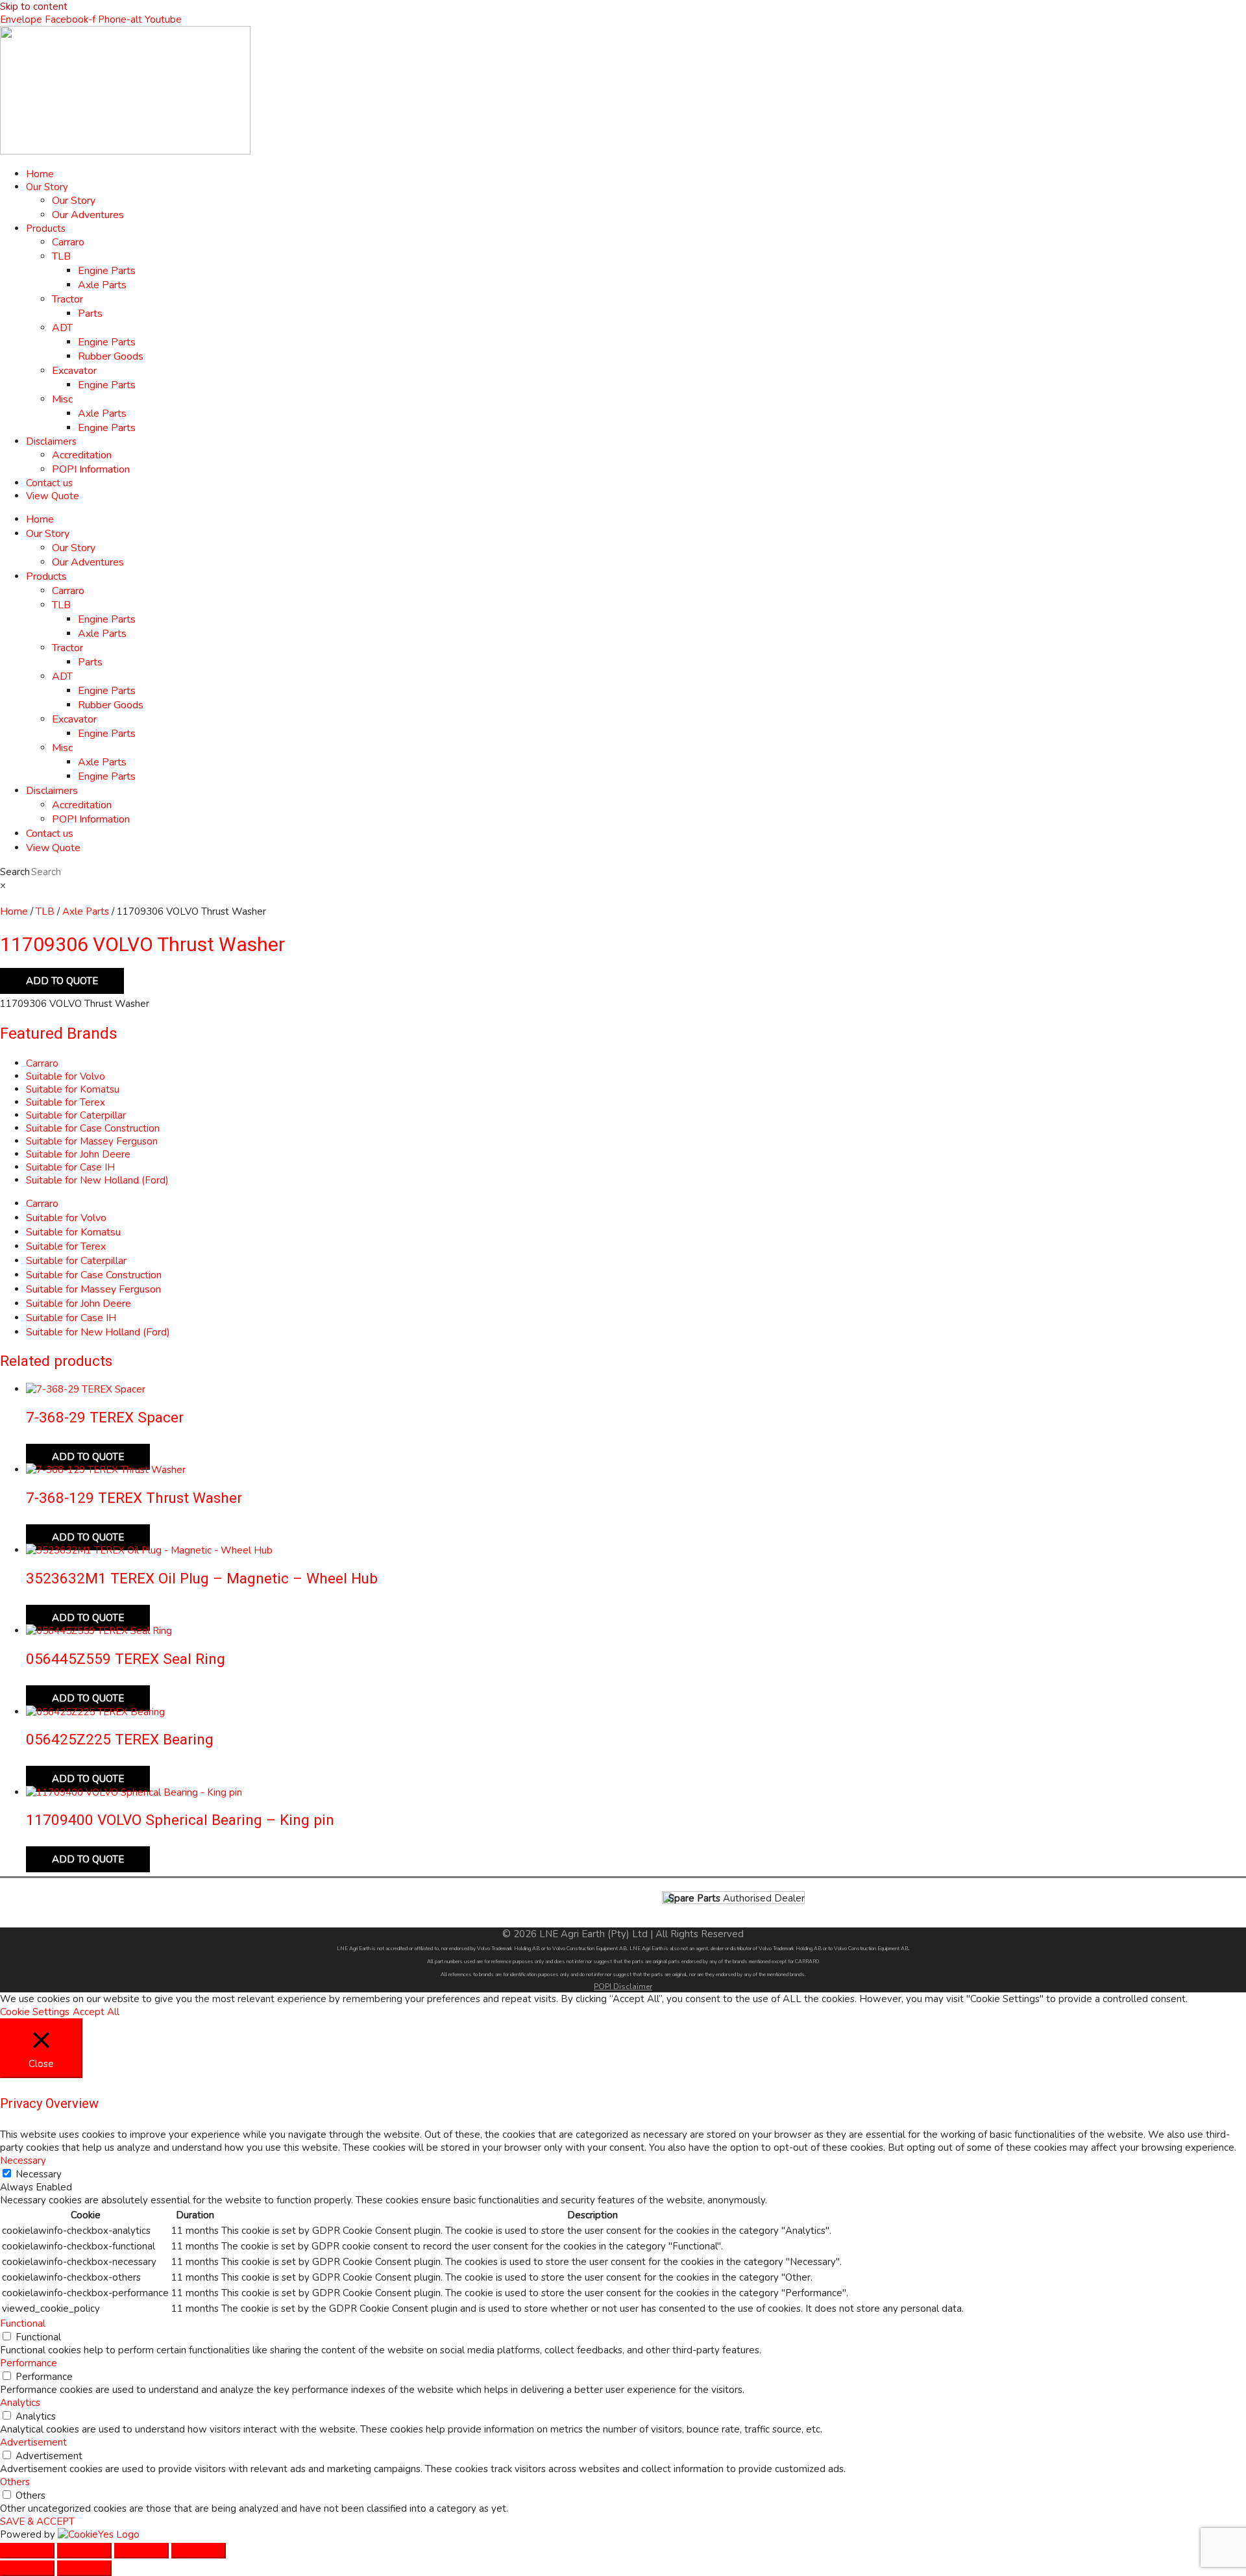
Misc (62, 399)
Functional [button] (23, 2323)
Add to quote (62, 981)
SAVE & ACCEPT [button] (37, 2521)
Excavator (74, 371)
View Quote (53, 496)
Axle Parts (102, 285)
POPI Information (91, 469)
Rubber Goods (111, 356)
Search (15, 872)
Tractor (67, 299)
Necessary (39, 2174)
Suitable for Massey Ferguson (92, 1141)
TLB (61, 256)
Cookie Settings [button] (35, 2012)
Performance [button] (29, 2363)
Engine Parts (107, 271)
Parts (90, 314)
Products (46, 229)
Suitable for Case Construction (93, 1128)
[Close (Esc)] (199, 2551)
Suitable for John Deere (78, 1154)
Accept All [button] (96, 2012)
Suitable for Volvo (66, 1076)
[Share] (141, 2551)
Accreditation (82, 455)
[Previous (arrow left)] (27, 2568)
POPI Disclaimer (623, 1987)
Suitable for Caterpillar (76, 1115)
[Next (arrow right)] (84, 2568)
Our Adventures (88, 215)
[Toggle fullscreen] (84, 2551)
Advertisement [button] (33, 2442)
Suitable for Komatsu (73, 1089)
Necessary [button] (23, 2161)
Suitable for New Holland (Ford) (97, 1180)
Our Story (47, 187)
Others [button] (15, 2482)
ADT (62, 328)
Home (40, 174)
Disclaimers (51, 441)
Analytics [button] (20, 2403)
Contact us (49, 483)
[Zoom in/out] (27, 2551)
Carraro (68, 242)
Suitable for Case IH (70, 1167)
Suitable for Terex (66, 1102)
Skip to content (34, 6)
